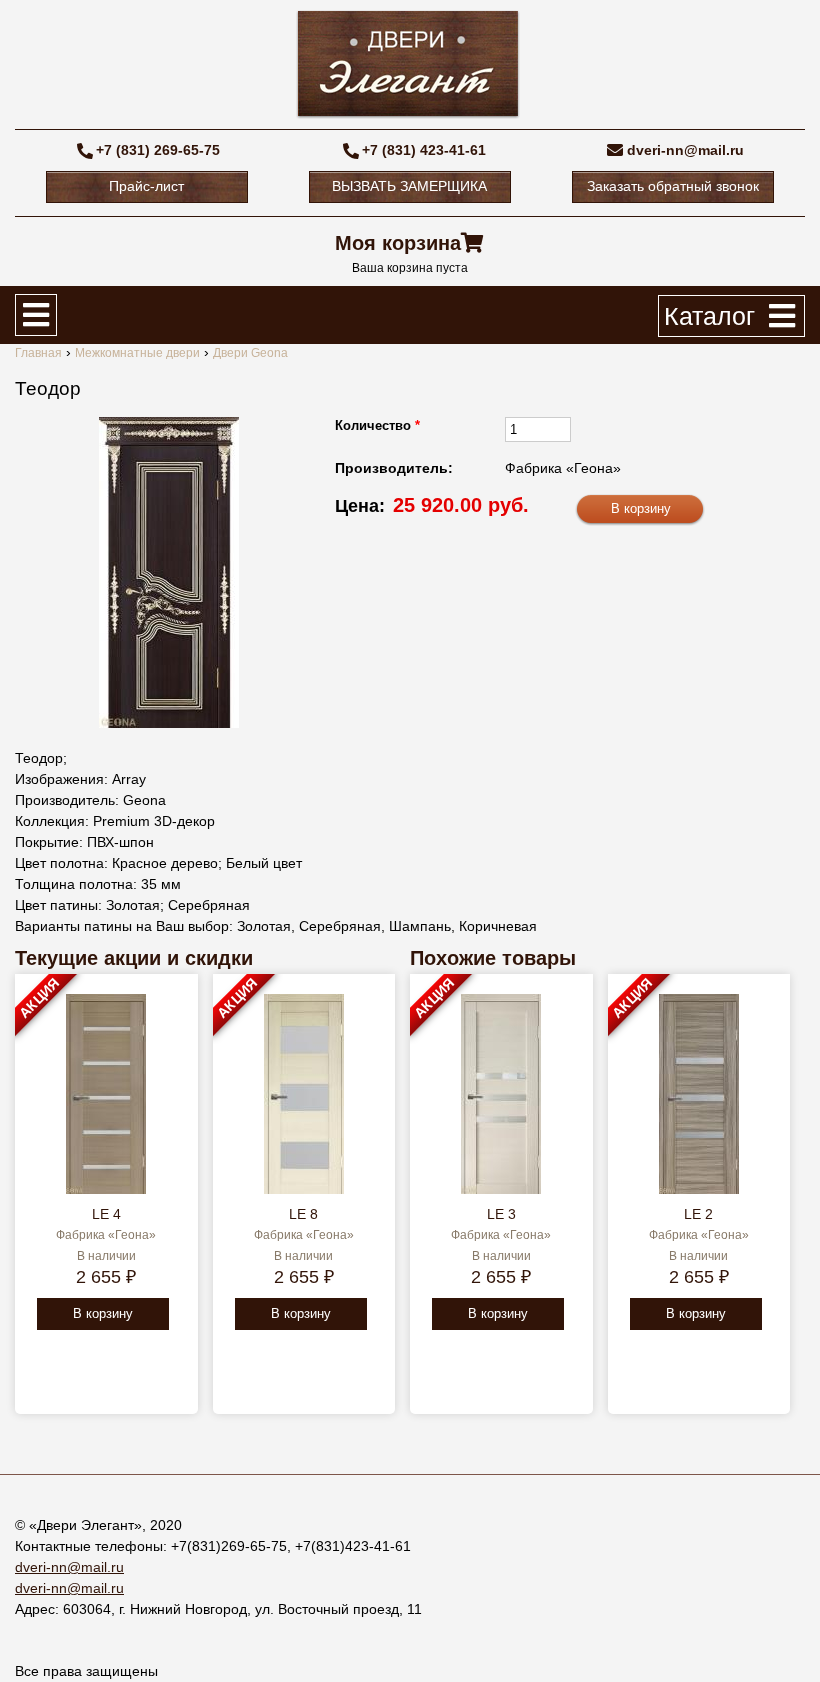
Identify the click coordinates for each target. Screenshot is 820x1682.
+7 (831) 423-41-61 (424, 150)
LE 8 (303, 1214)
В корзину (103, 1313)
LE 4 (106, 1214)
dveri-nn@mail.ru (685, 150)
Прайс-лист (146, 186)
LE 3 (501, 1214)
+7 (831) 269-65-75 (158, 150)
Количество (377, 425)
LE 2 (698, 1214)
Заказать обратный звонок (673, 186)
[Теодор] (169, 572)
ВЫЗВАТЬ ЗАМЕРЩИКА (409, 186)
